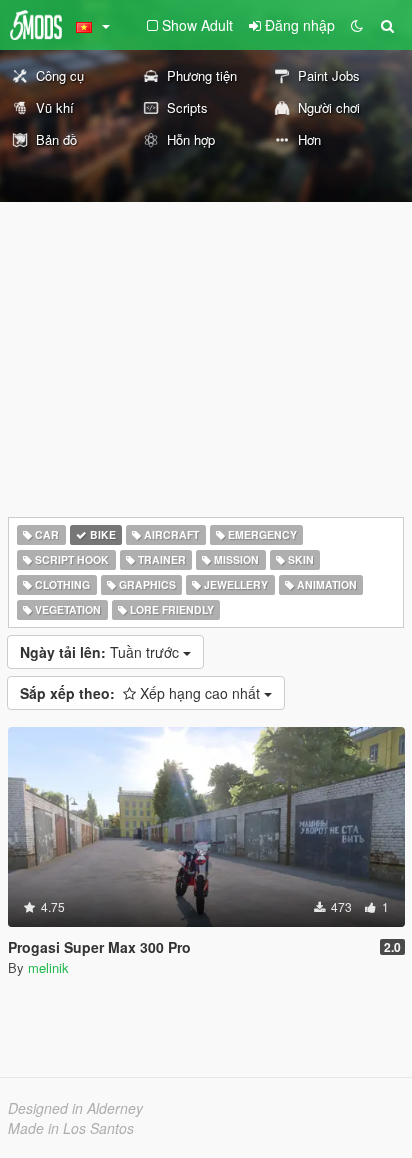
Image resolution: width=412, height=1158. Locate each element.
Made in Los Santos (71, 1128)
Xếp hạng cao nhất (142, 693)
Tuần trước (101, 652)
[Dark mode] (357, 25)
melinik (48, 967)
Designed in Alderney (75, 1108)
